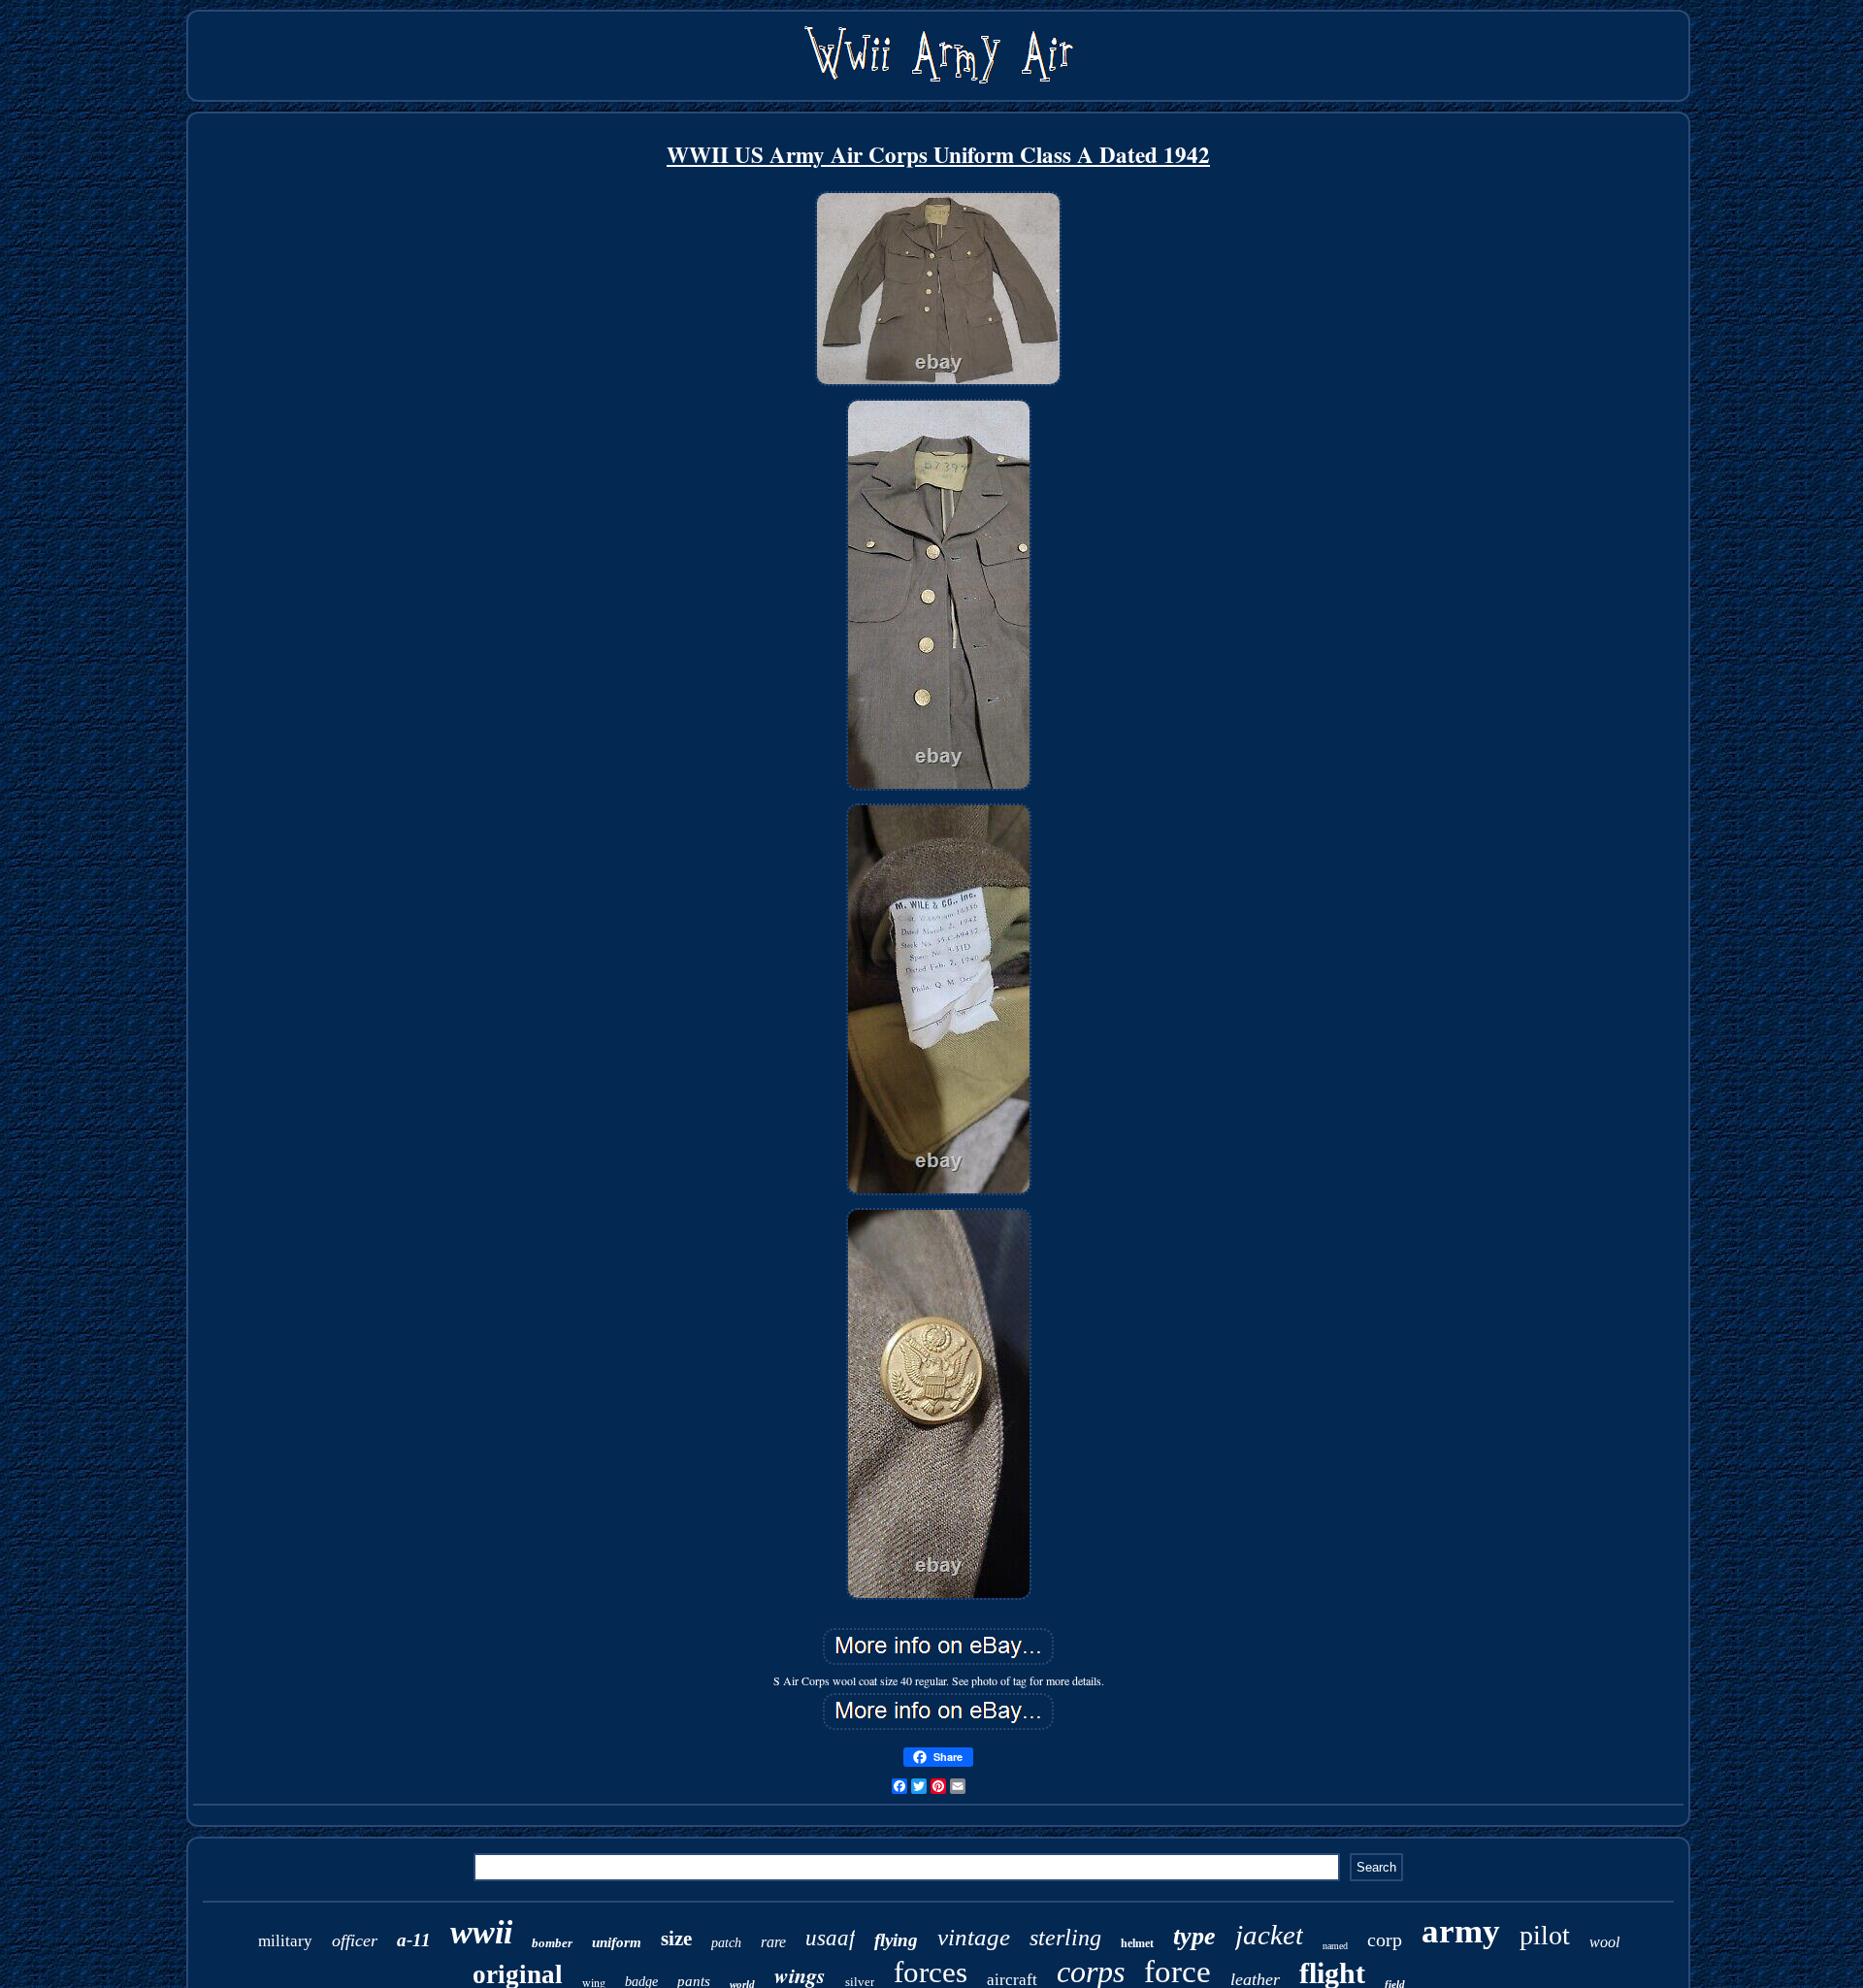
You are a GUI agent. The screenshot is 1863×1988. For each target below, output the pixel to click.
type (1194, 1936)
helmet (1137, 1943)
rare (773, 1942)
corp (1385, 1939)
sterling (1065, 1938)
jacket (1269, 1935)
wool (1604, 1942)
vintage (974, 1937)
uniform (617, 1942)
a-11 (414, 1940)
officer (355, 1940)
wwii (481, 1932)
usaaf (830, 1938)
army (1461, 1931)
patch (726, 1943)
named (1335, 1946)
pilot (1545, 1935)
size (676, 1939)
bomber (552, 1943)
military (285, 1941)
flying (896, 1940)
